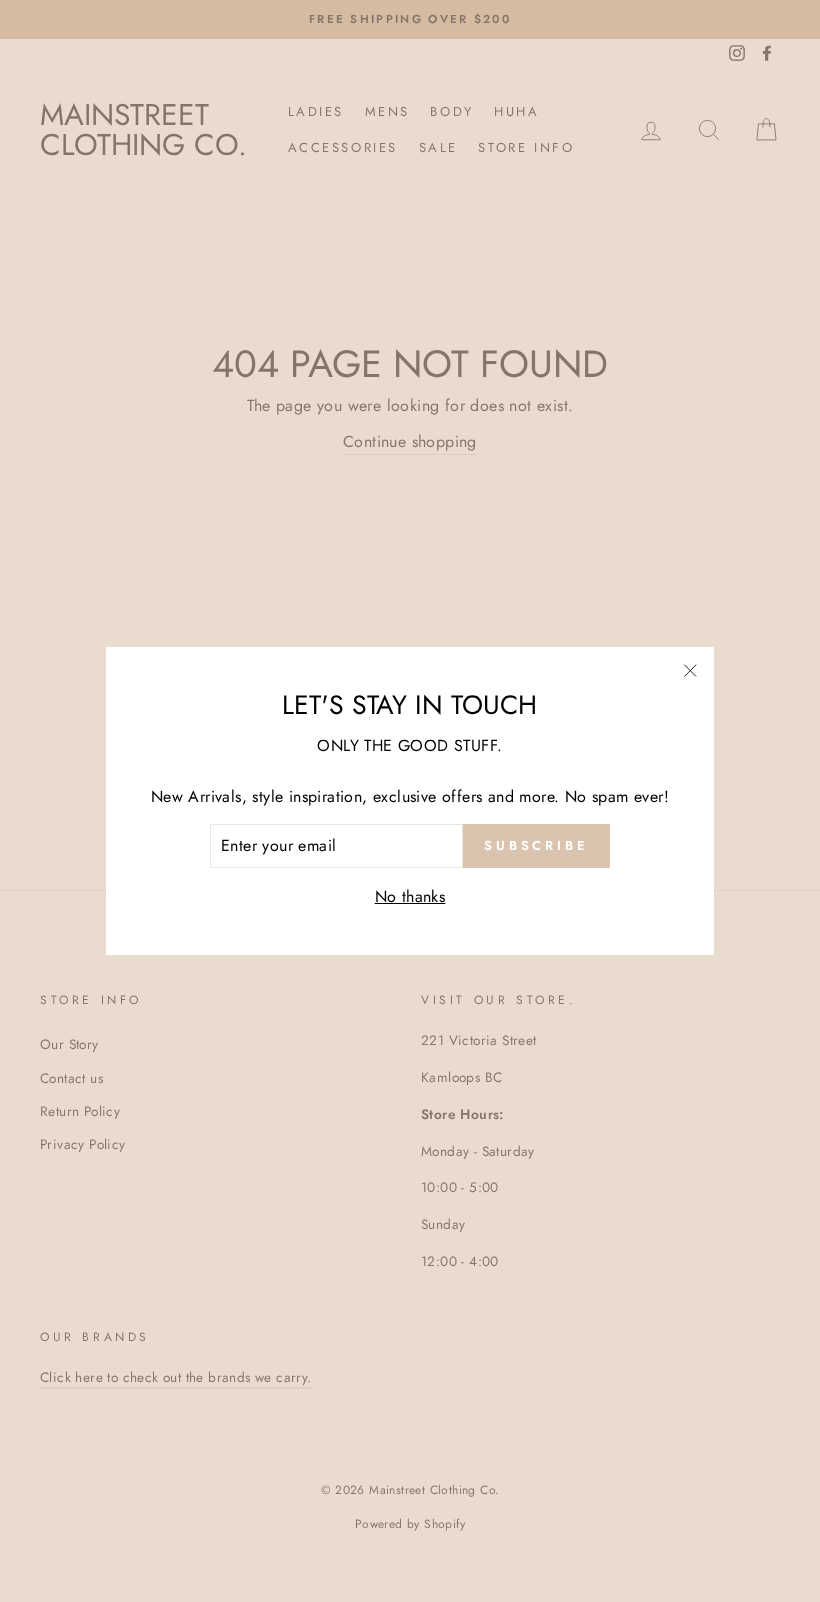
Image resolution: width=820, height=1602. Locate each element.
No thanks (410, 896)
